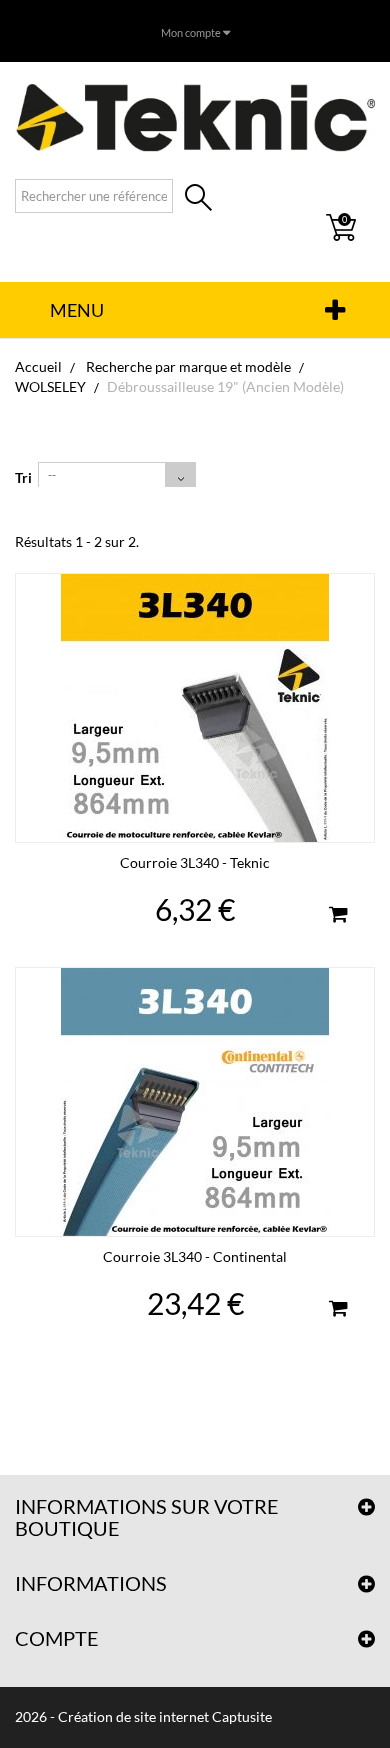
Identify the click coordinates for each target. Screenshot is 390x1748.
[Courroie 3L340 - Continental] (195, 1102)
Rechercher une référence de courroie (198, 199)
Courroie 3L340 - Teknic (195, 862)
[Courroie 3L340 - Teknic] (195, 708)
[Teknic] (195, 117)
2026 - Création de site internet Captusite (143, 1716)
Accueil (38, 366)
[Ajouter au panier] (338, 917)
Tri (23, 477)
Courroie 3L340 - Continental (195, 1256)
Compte (57, 1638)
